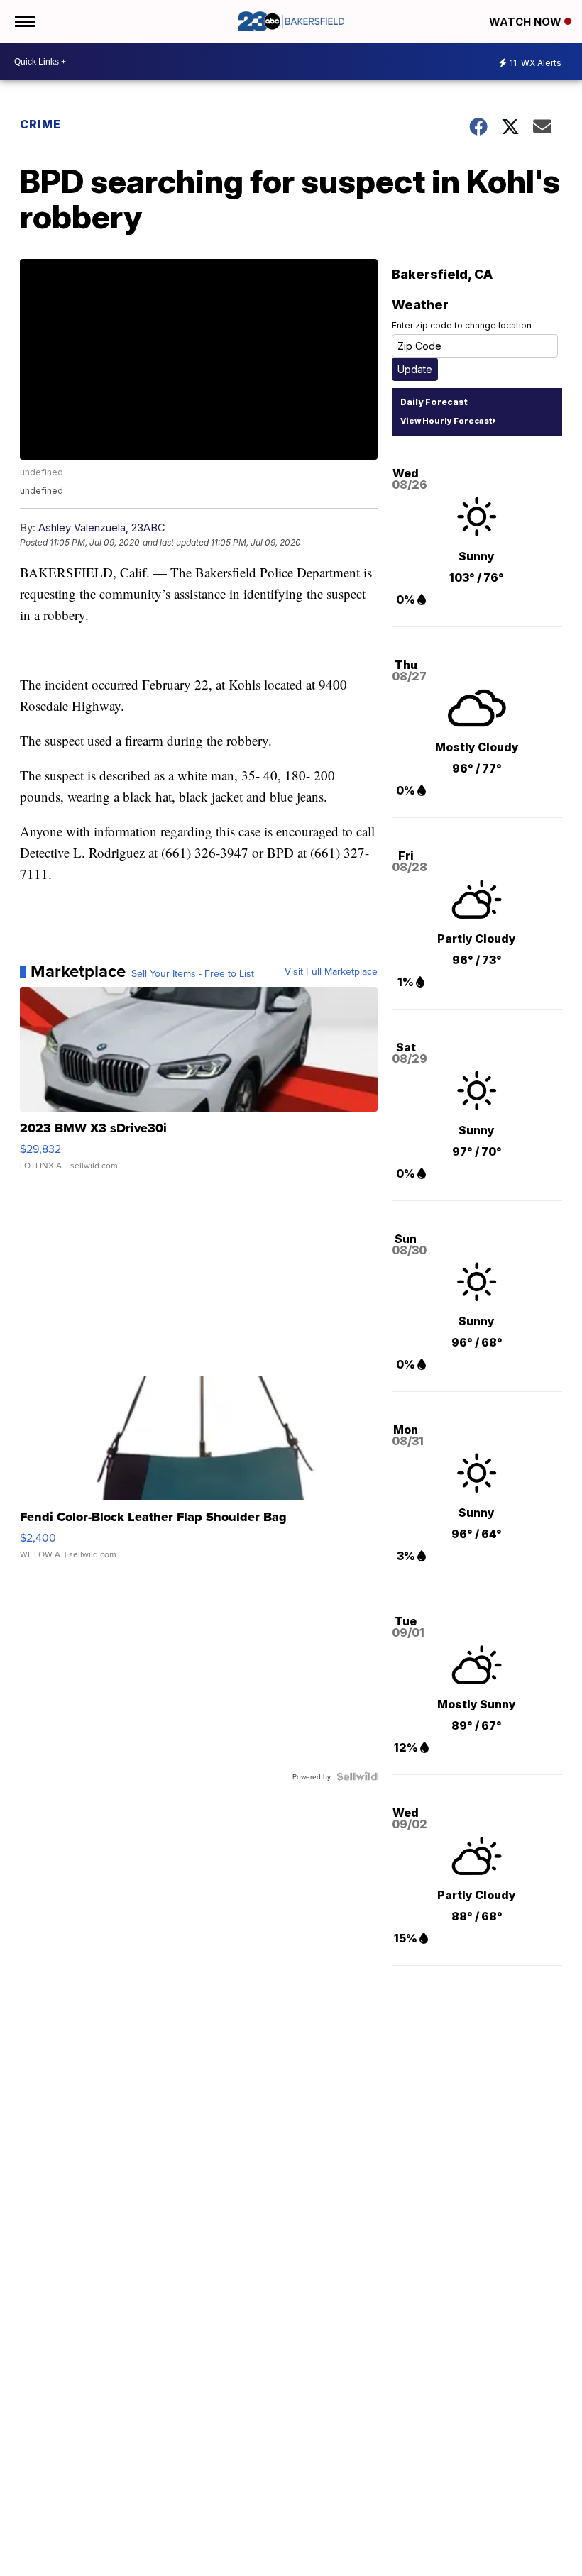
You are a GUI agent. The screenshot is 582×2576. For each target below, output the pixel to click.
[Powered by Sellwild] (357, 1776)
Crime (40, 124)
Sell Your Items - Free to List (193, 973)
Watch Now (527, 22)
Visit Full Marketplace (331, 971)
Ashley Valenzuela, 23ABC (102, 527)
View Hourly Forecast (446, 421)
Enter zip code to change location (462, 325)
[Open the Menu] (24, 21)
